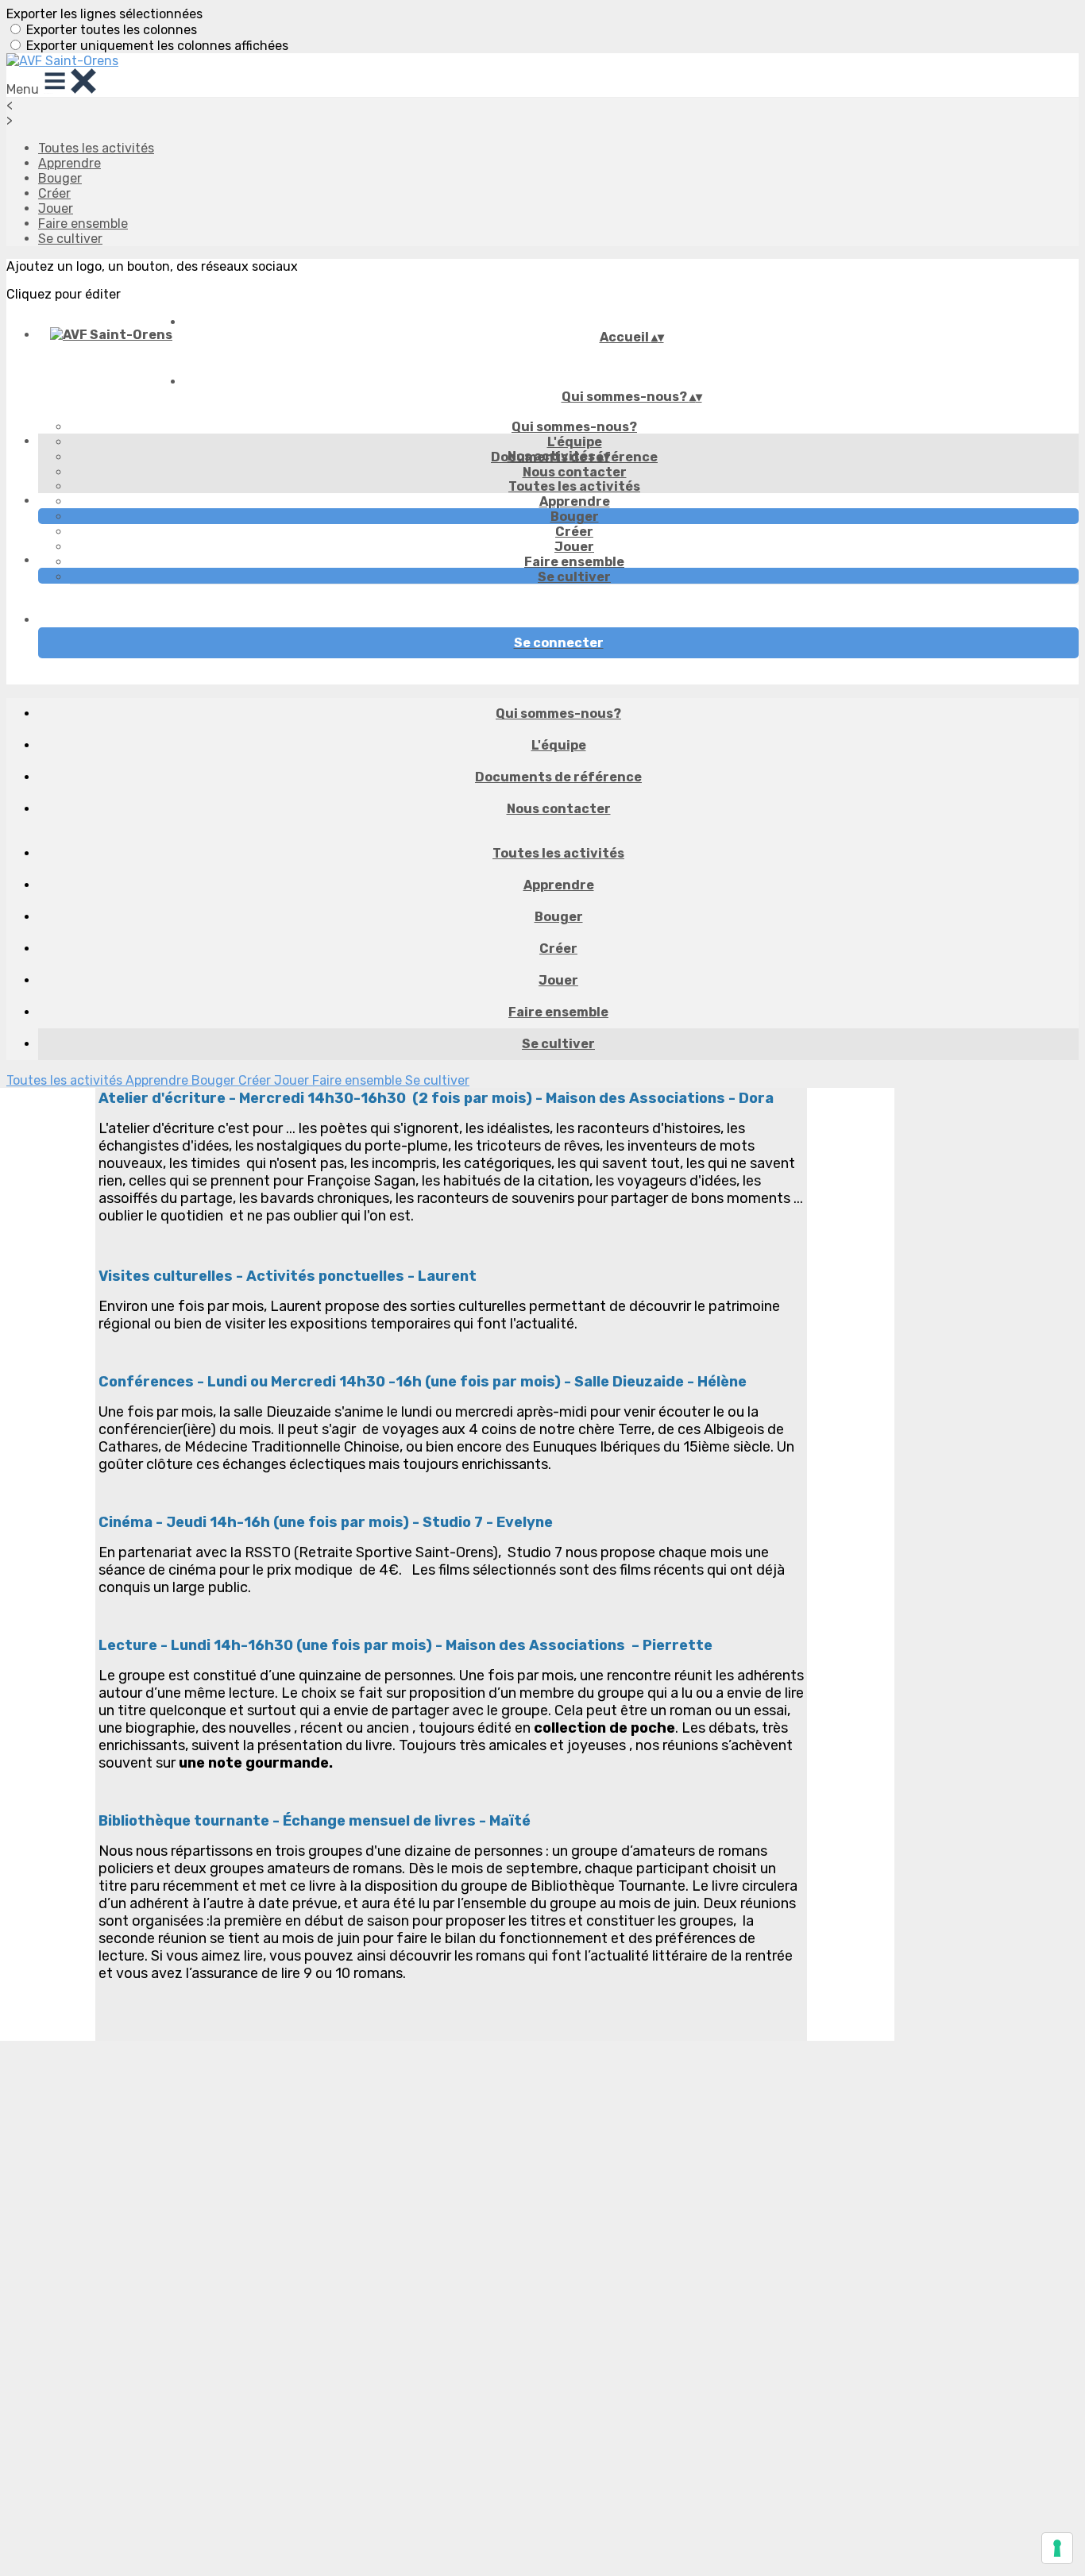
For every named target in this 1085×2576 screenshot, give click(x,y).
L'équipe (575, 442)
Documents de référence (558, 777)
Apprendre (70, 163)
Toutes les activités (96, 148)
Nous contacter (575, 472)
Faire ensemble (83, 224)
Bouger (60, 178)
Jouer (56, 208)
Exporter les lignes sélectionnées (104, 14)
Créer (54, 193)
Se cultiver (70, 239)
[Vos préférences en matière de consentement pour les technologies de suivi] (1057, 2548)
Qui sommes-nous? (574, 427)
